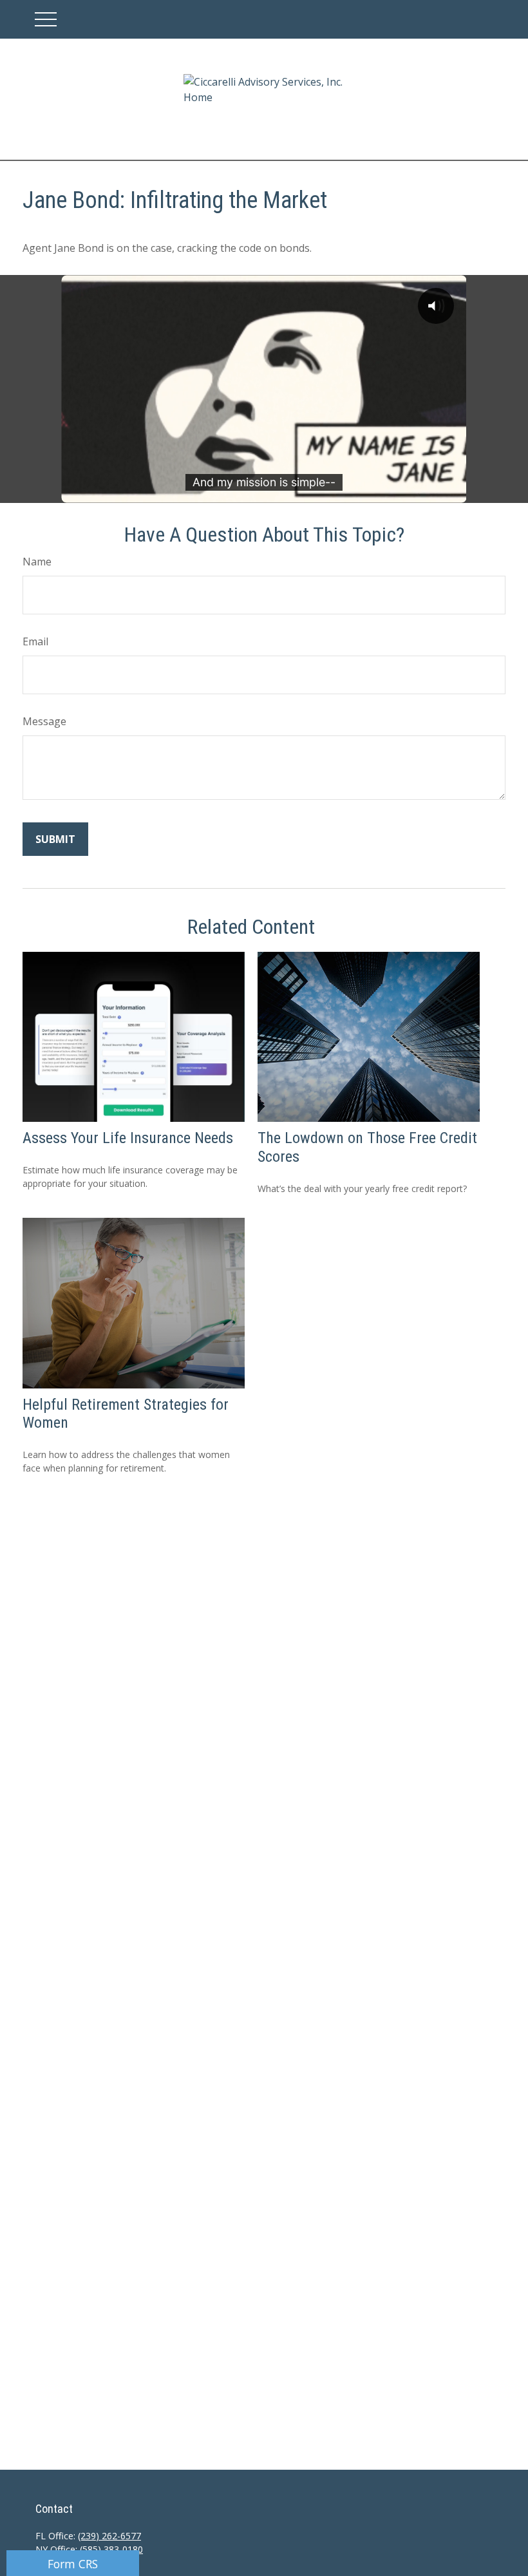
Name (37, 562)
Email (35, 641)
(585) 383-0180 (111, 2549)
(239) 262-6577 (109, 2536)
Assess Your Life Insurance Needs (128, 1138)
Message (44, 721)
